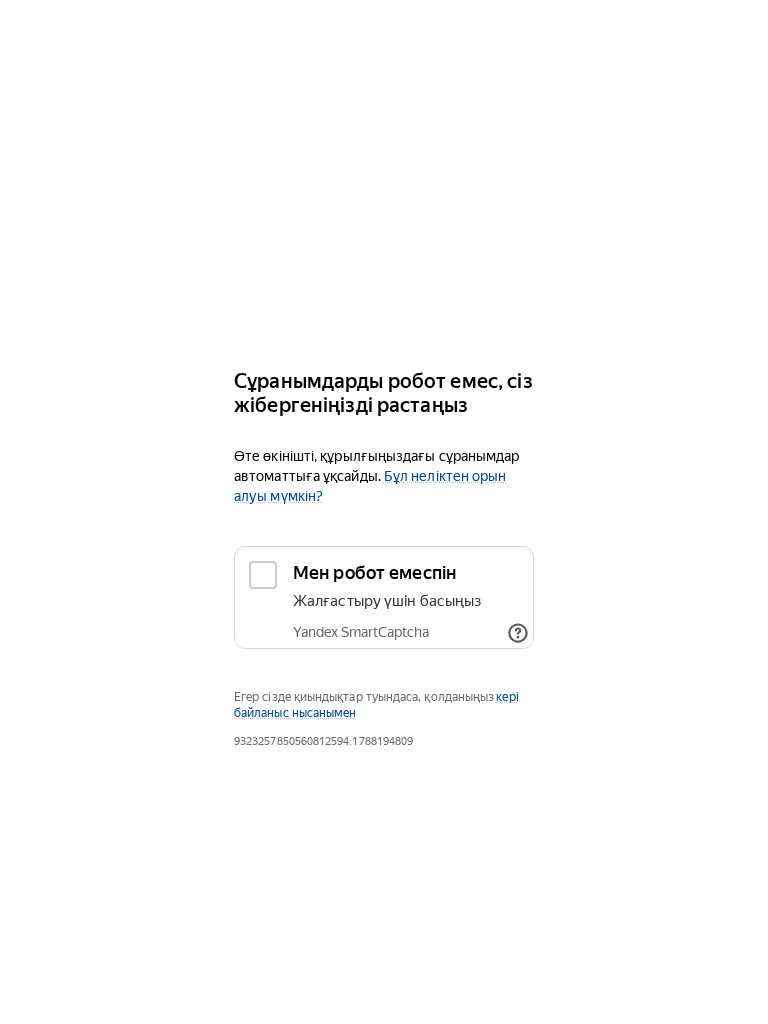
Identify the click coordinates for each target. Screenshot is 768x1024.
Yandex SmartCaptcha (361, 632)
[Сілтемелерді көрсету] (518, 633)
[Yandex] (384, 292)
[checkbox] (384, 597)
